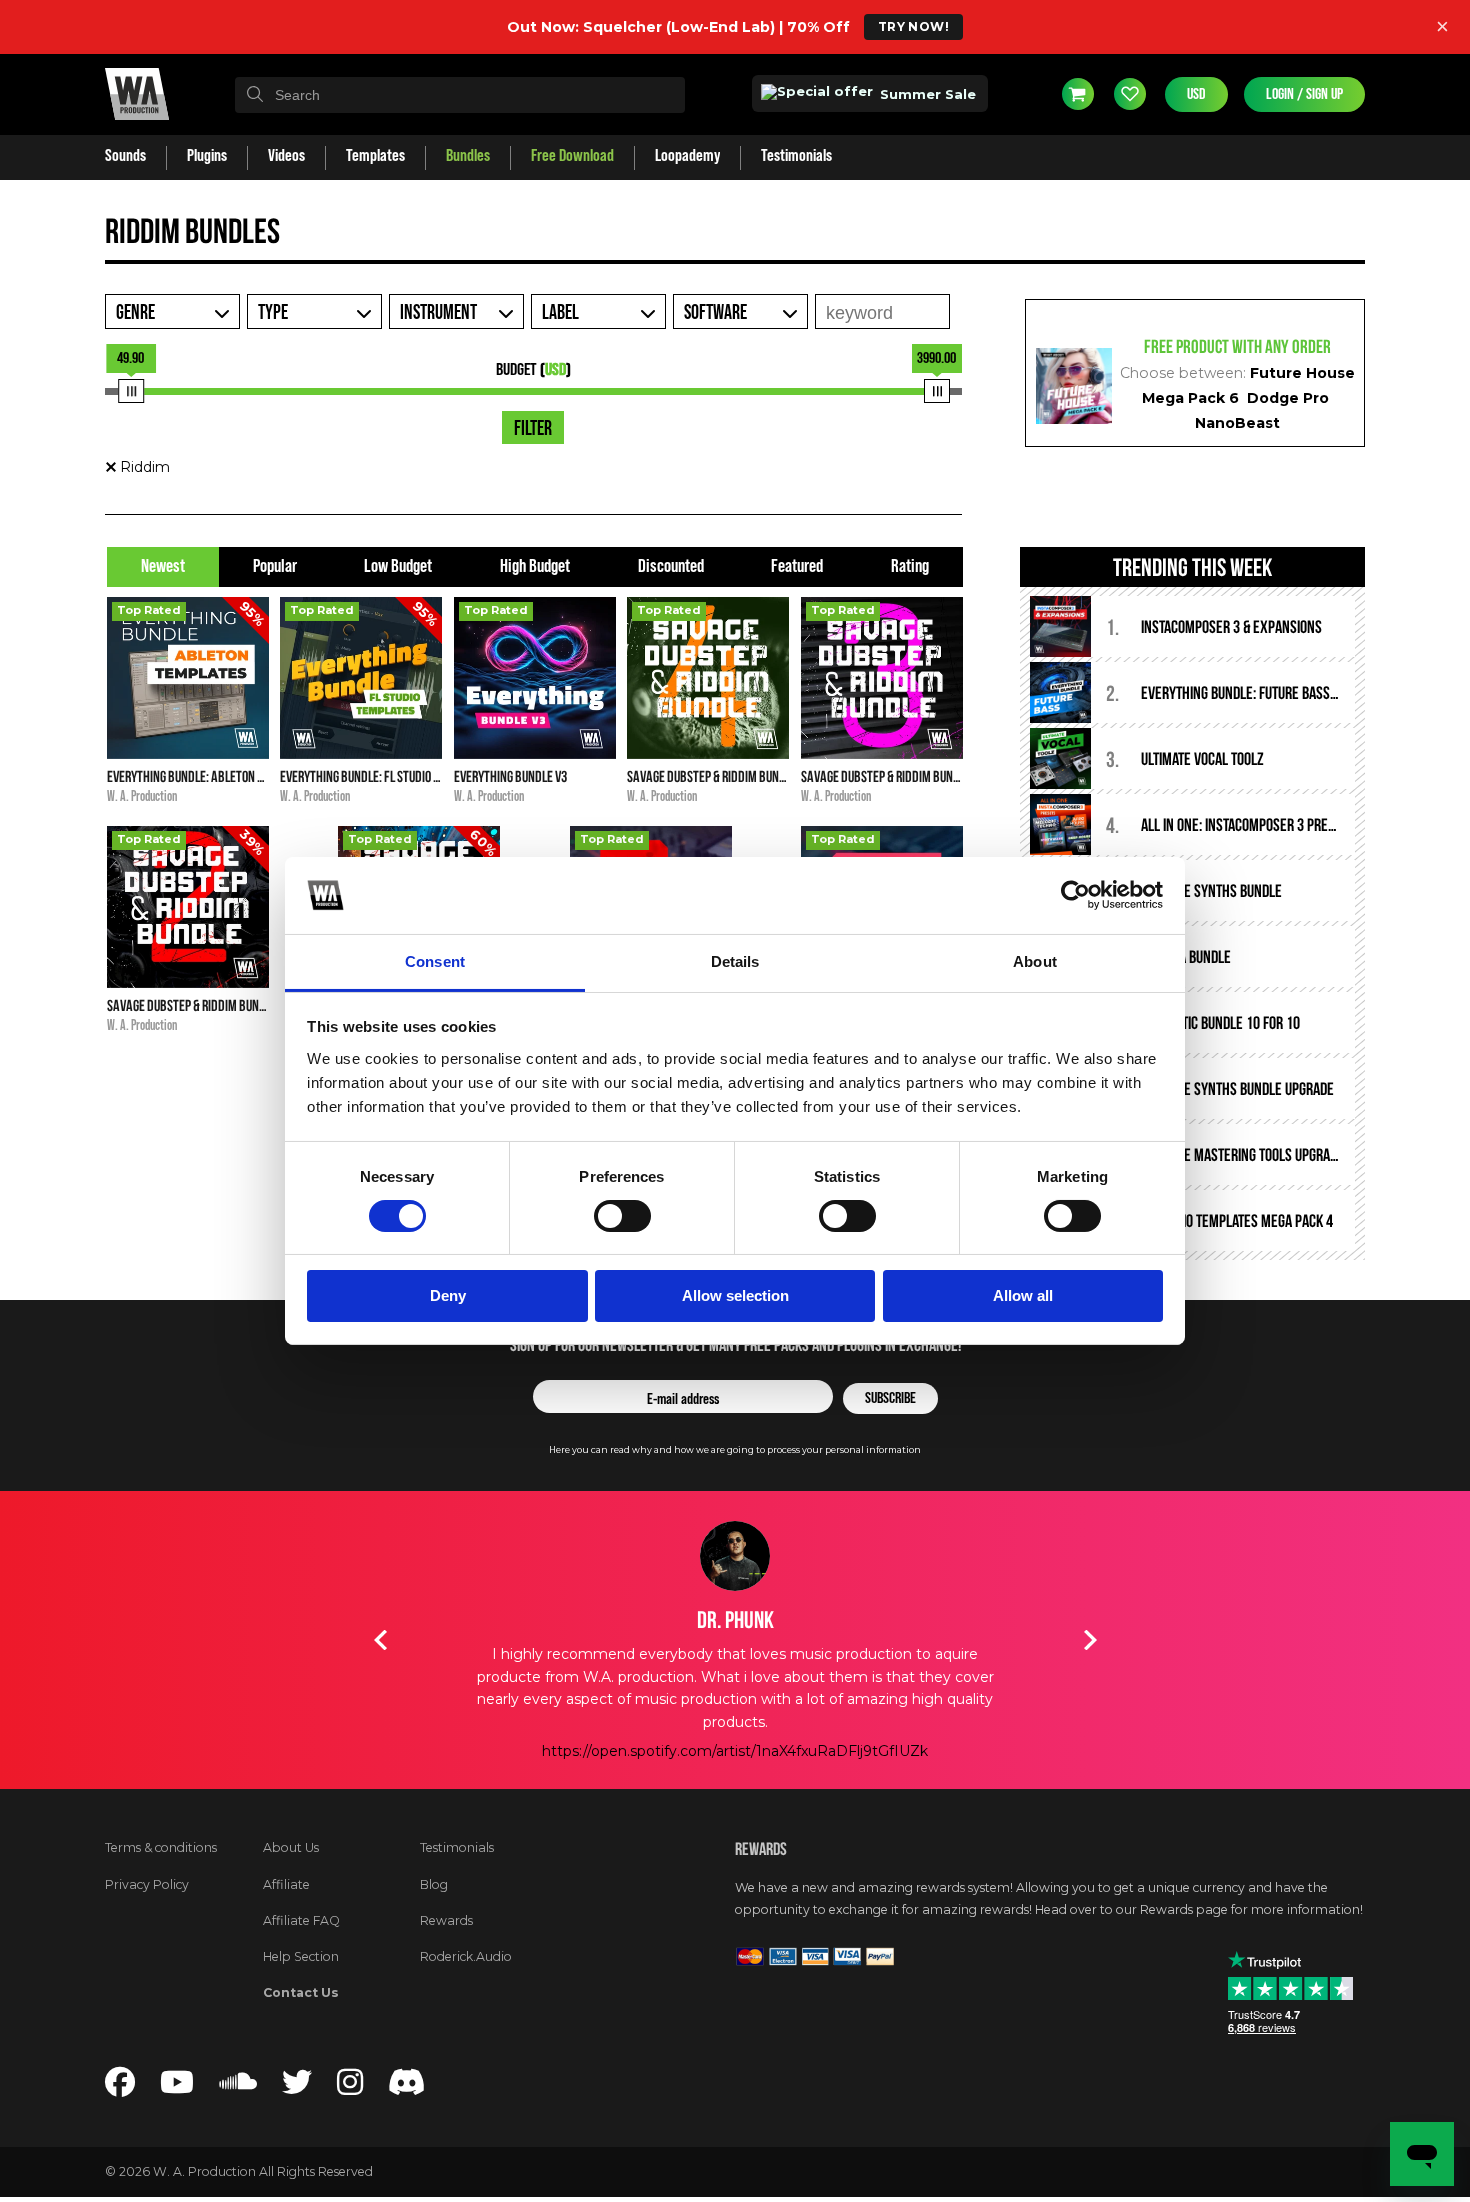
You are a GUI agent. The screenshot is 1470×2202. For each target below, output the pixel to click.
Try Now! (913, 26)
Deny (448, 1295)
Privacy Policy (147, 1884)
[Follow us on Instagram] (350, 2088)
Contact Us (301, 1992)
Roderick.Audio (466, 1956)
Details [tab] (735, 961)
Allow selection (735, 1295)
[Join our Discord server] (407, 2088)
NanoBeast (1237, 423)
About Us (291, 1847)
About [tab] (1035, 961)
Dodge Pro (1288, 398)
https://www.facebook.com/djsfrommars (735, 1751)
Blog (434, 1884)
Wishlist (1130, 94)
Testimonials (457, 1847)
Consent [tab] (435, 961)
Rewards (446, 1920)
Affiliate (286, 1884)
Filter (533, 429)
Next (1090, 1640)
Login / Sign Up (1304, 94)
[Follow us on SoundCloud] (238, 2088)
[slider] (131, 391)
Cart (1078, 94)
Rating (910, 566)
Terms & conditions (161, 1847)
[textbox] (460, 95)
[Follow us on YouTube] (177, 2088)
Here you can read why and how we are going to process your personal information (735, 1449)
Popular (275, 566)
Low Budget (398, 566)
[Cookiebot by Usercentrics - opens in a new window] (1075, 895)
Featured (797, 566)
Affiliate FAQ (301, 1920)
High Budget (535, 566)
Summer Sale (926, 94)
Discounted (671, 566)
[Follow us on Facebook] (120, 2088)
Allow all (1023, 1295)
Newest (163, 566)
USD (1196, 94)
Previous (380, 1640)
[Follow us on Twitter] (297, 2088)
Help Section (301, 1956)
